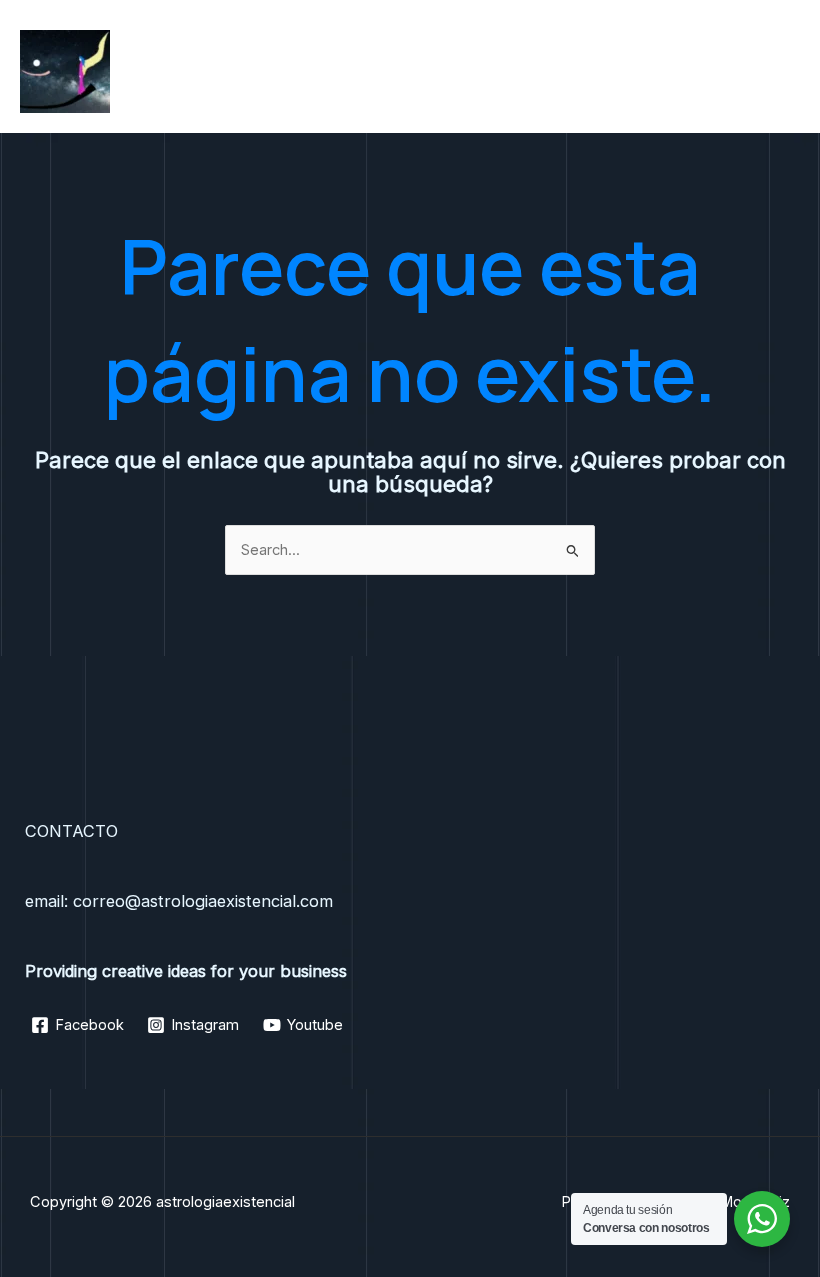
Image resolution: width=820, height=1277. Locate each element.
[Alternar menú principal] (779, 71)
